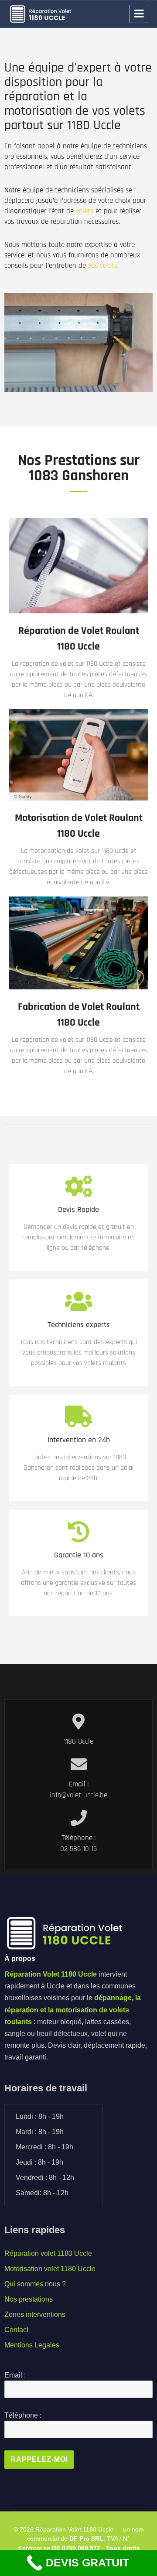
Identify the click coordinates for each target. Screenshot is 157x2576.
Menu (139, 14)
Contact (16, 2330)
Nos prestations (29, 2299)
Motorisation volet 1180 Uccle (50, 2269)
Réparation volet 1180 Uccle (48, 2253)
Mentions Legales (32, 2345)
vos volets (103, 266)
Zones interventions (35, 2314)
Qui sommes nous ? (35, 2284)
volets (85, 211)
